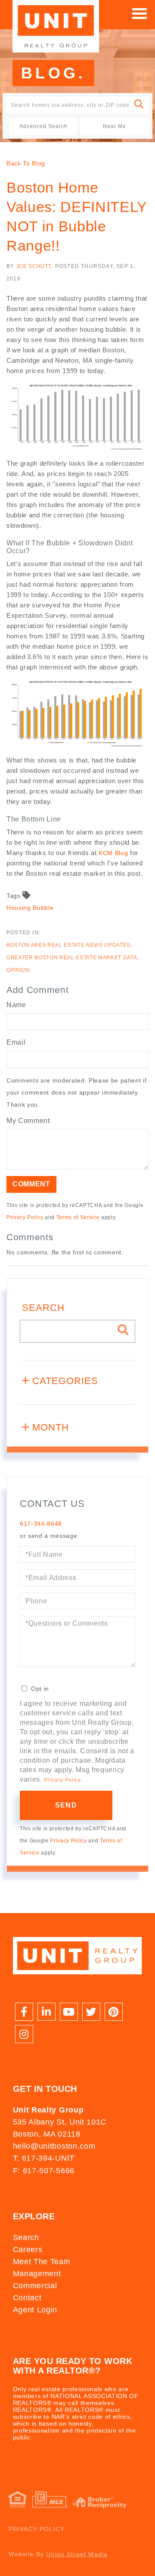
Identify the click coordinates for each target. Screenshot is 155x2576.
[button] (139, 105)
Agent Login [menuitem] (35, 2310)
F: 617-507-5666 (44, 2171)
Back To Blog (26, 163)
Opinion (18, 970)
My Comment (28, 1121)
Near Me (115, 126)
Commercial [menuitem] (35, 2286)
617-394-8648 (41, 1524)
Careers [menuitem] (28, 2249)
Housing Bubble (30, 908)
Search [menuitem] (26, 2237)
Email (16, 1042)
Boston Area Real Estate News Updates (68, 945)
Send (66, 1805)
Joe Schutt (34, 266)
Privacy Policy (25, 1217)
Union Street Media (77, 2554)
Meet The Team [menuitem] (42, 2262)
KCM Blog (113, 853)
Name (16, 1005)
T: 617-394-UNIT (44, 2158)
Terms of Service (78, 1217)
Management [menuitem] (37, 2274)
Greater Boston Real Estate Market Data (72, 958)
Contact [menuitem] (27, 2298)
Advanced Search (43, 126)
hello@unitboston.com (54, 2146)
